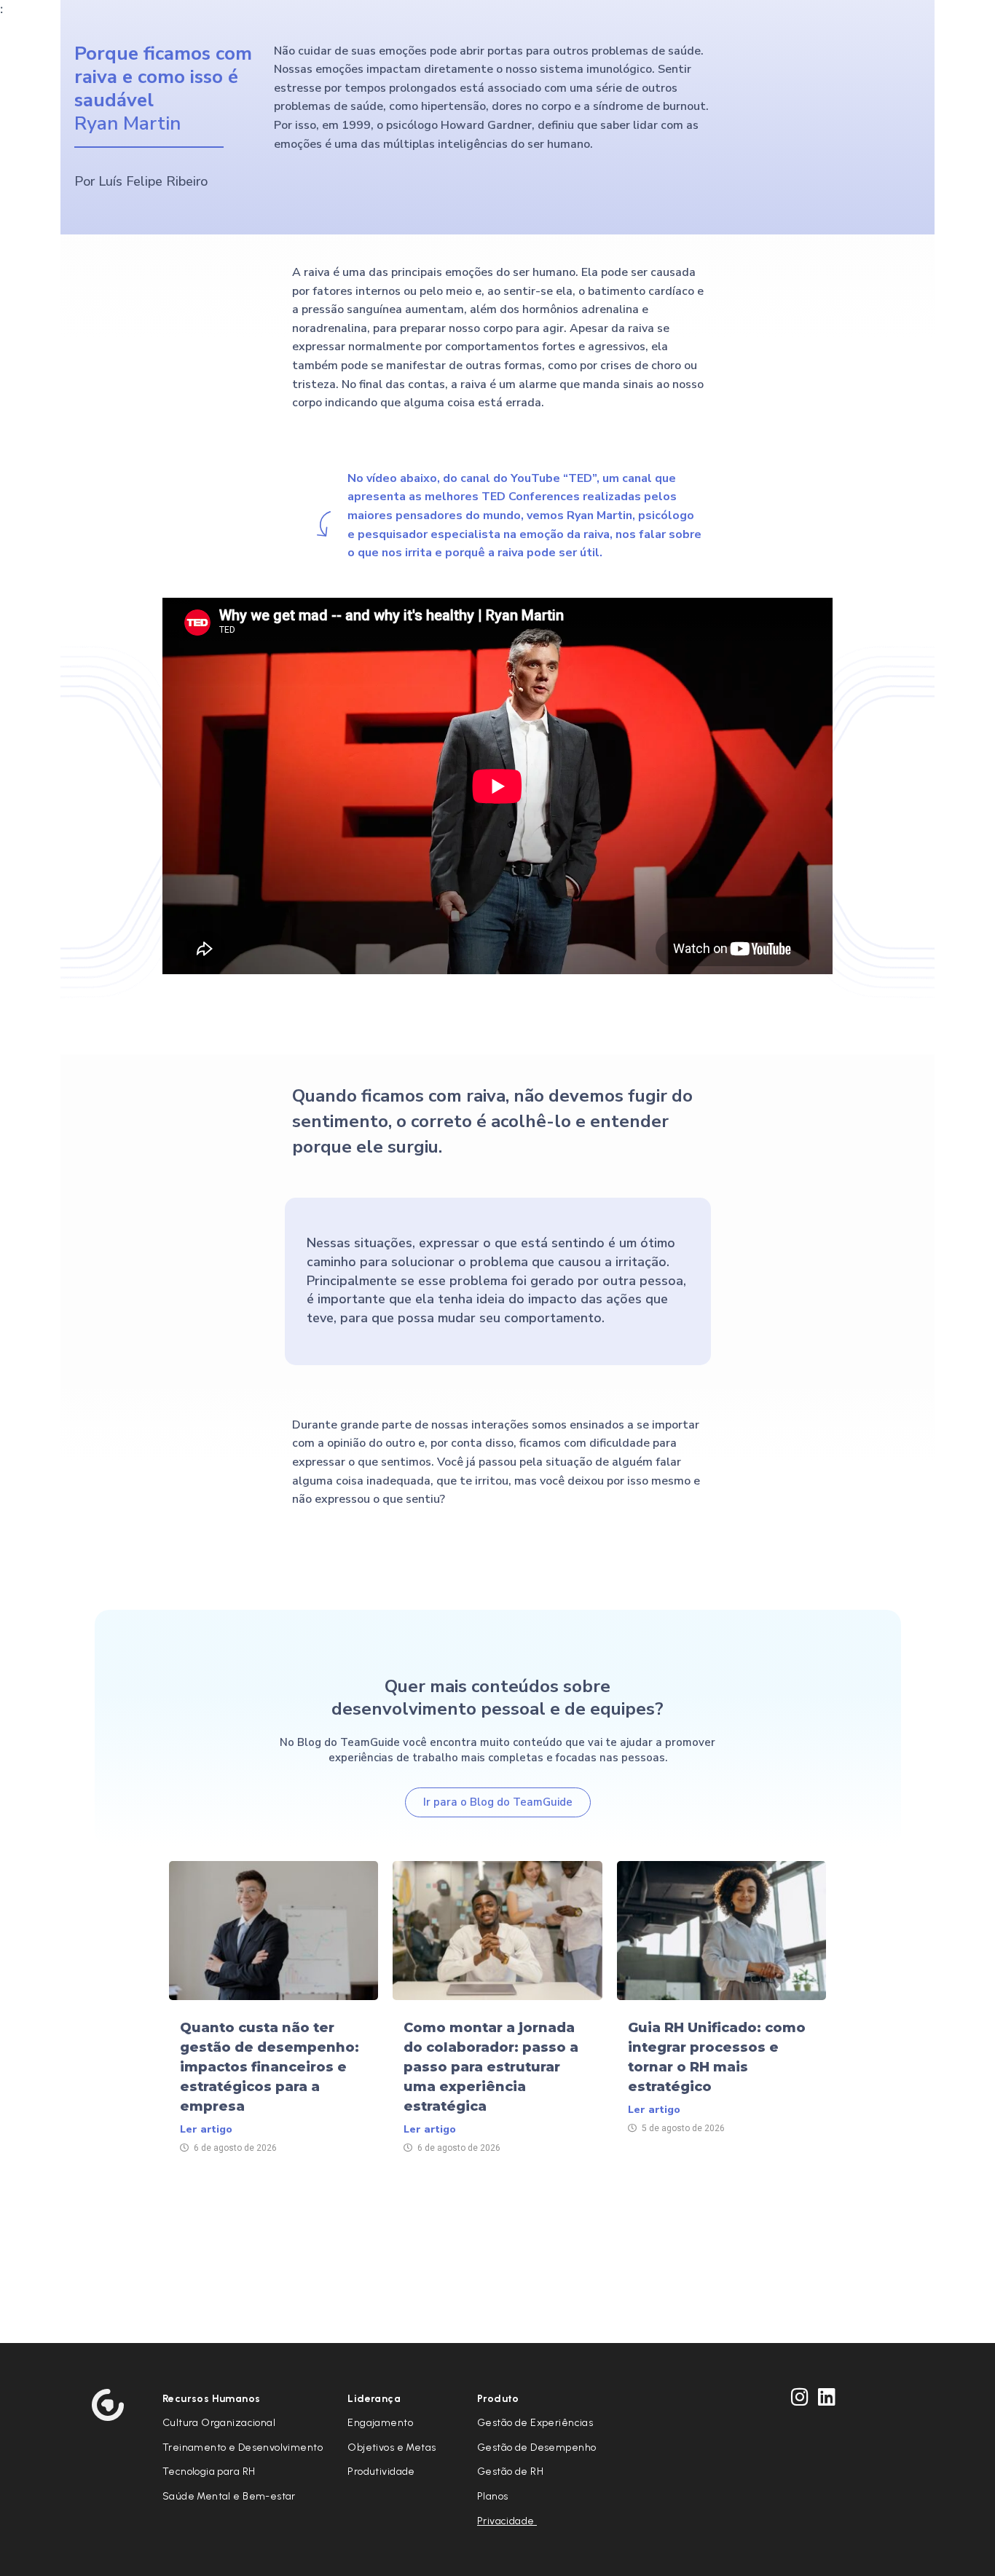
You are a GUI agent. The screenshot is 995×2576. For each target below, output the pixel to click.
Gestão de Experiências (535, 2423)
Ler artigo (206, 2129)
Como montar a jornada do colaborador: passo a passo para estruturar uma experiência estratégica (491, 2067)
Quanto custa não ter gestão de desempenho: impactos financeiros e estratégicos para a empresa (270, 2067)
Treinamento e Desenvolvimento (243, 2447)
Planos (493, 2496)
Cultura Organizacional (219, 2423)
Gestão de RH (510, 2472)
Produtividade (381, 2472)
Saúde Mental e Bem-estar (229, 2496)
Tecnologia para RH (209, 2472)
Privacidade (507, 2521)
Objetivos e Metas (392, 2447)
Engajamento (380, 2423)
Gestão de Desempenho (536, 2447)
